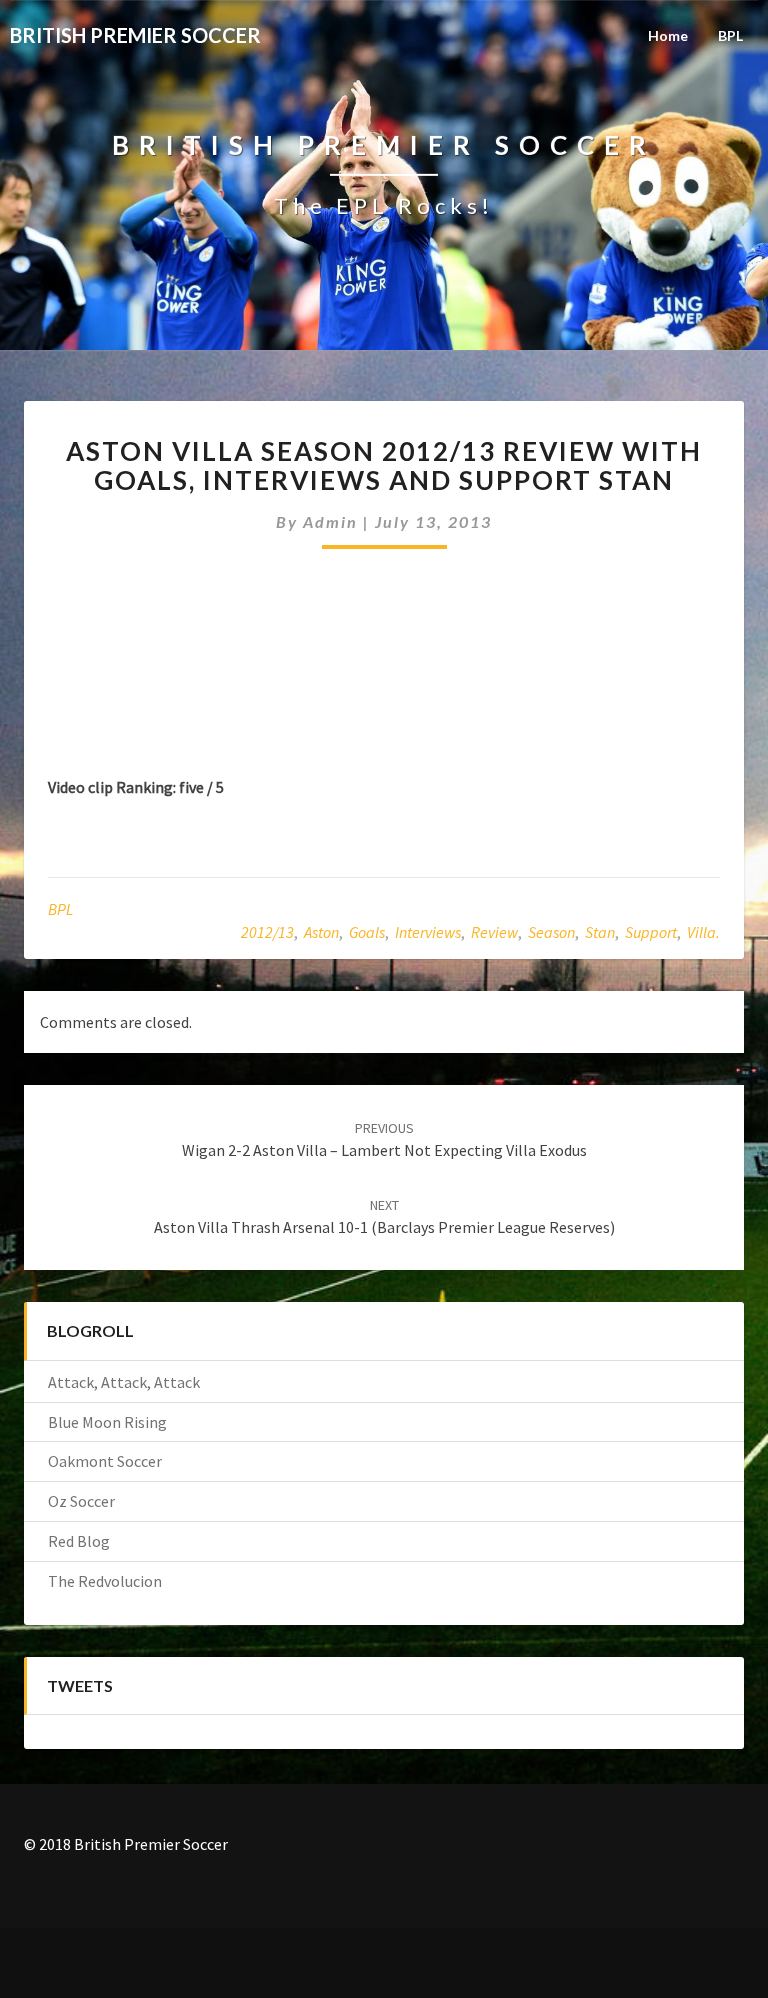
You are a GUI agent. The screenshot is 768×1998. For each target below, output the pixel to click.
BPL (730, 35)
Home (668, 35)
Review (494, 932)
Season (551, 932)
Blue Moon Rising (107, 1422)
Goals (367, 932)
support (651, 932)
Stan (600, 932)
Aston (321, 932)
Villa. (703, 932)
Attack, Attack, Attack (124, 1382)
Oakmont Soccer (105, 1461)
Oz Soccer (81, 1501)
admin (330, 521)
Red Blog (79, 1541)
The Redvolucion (105, 1581)
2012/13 (267, 932)
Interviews (428, 932)
